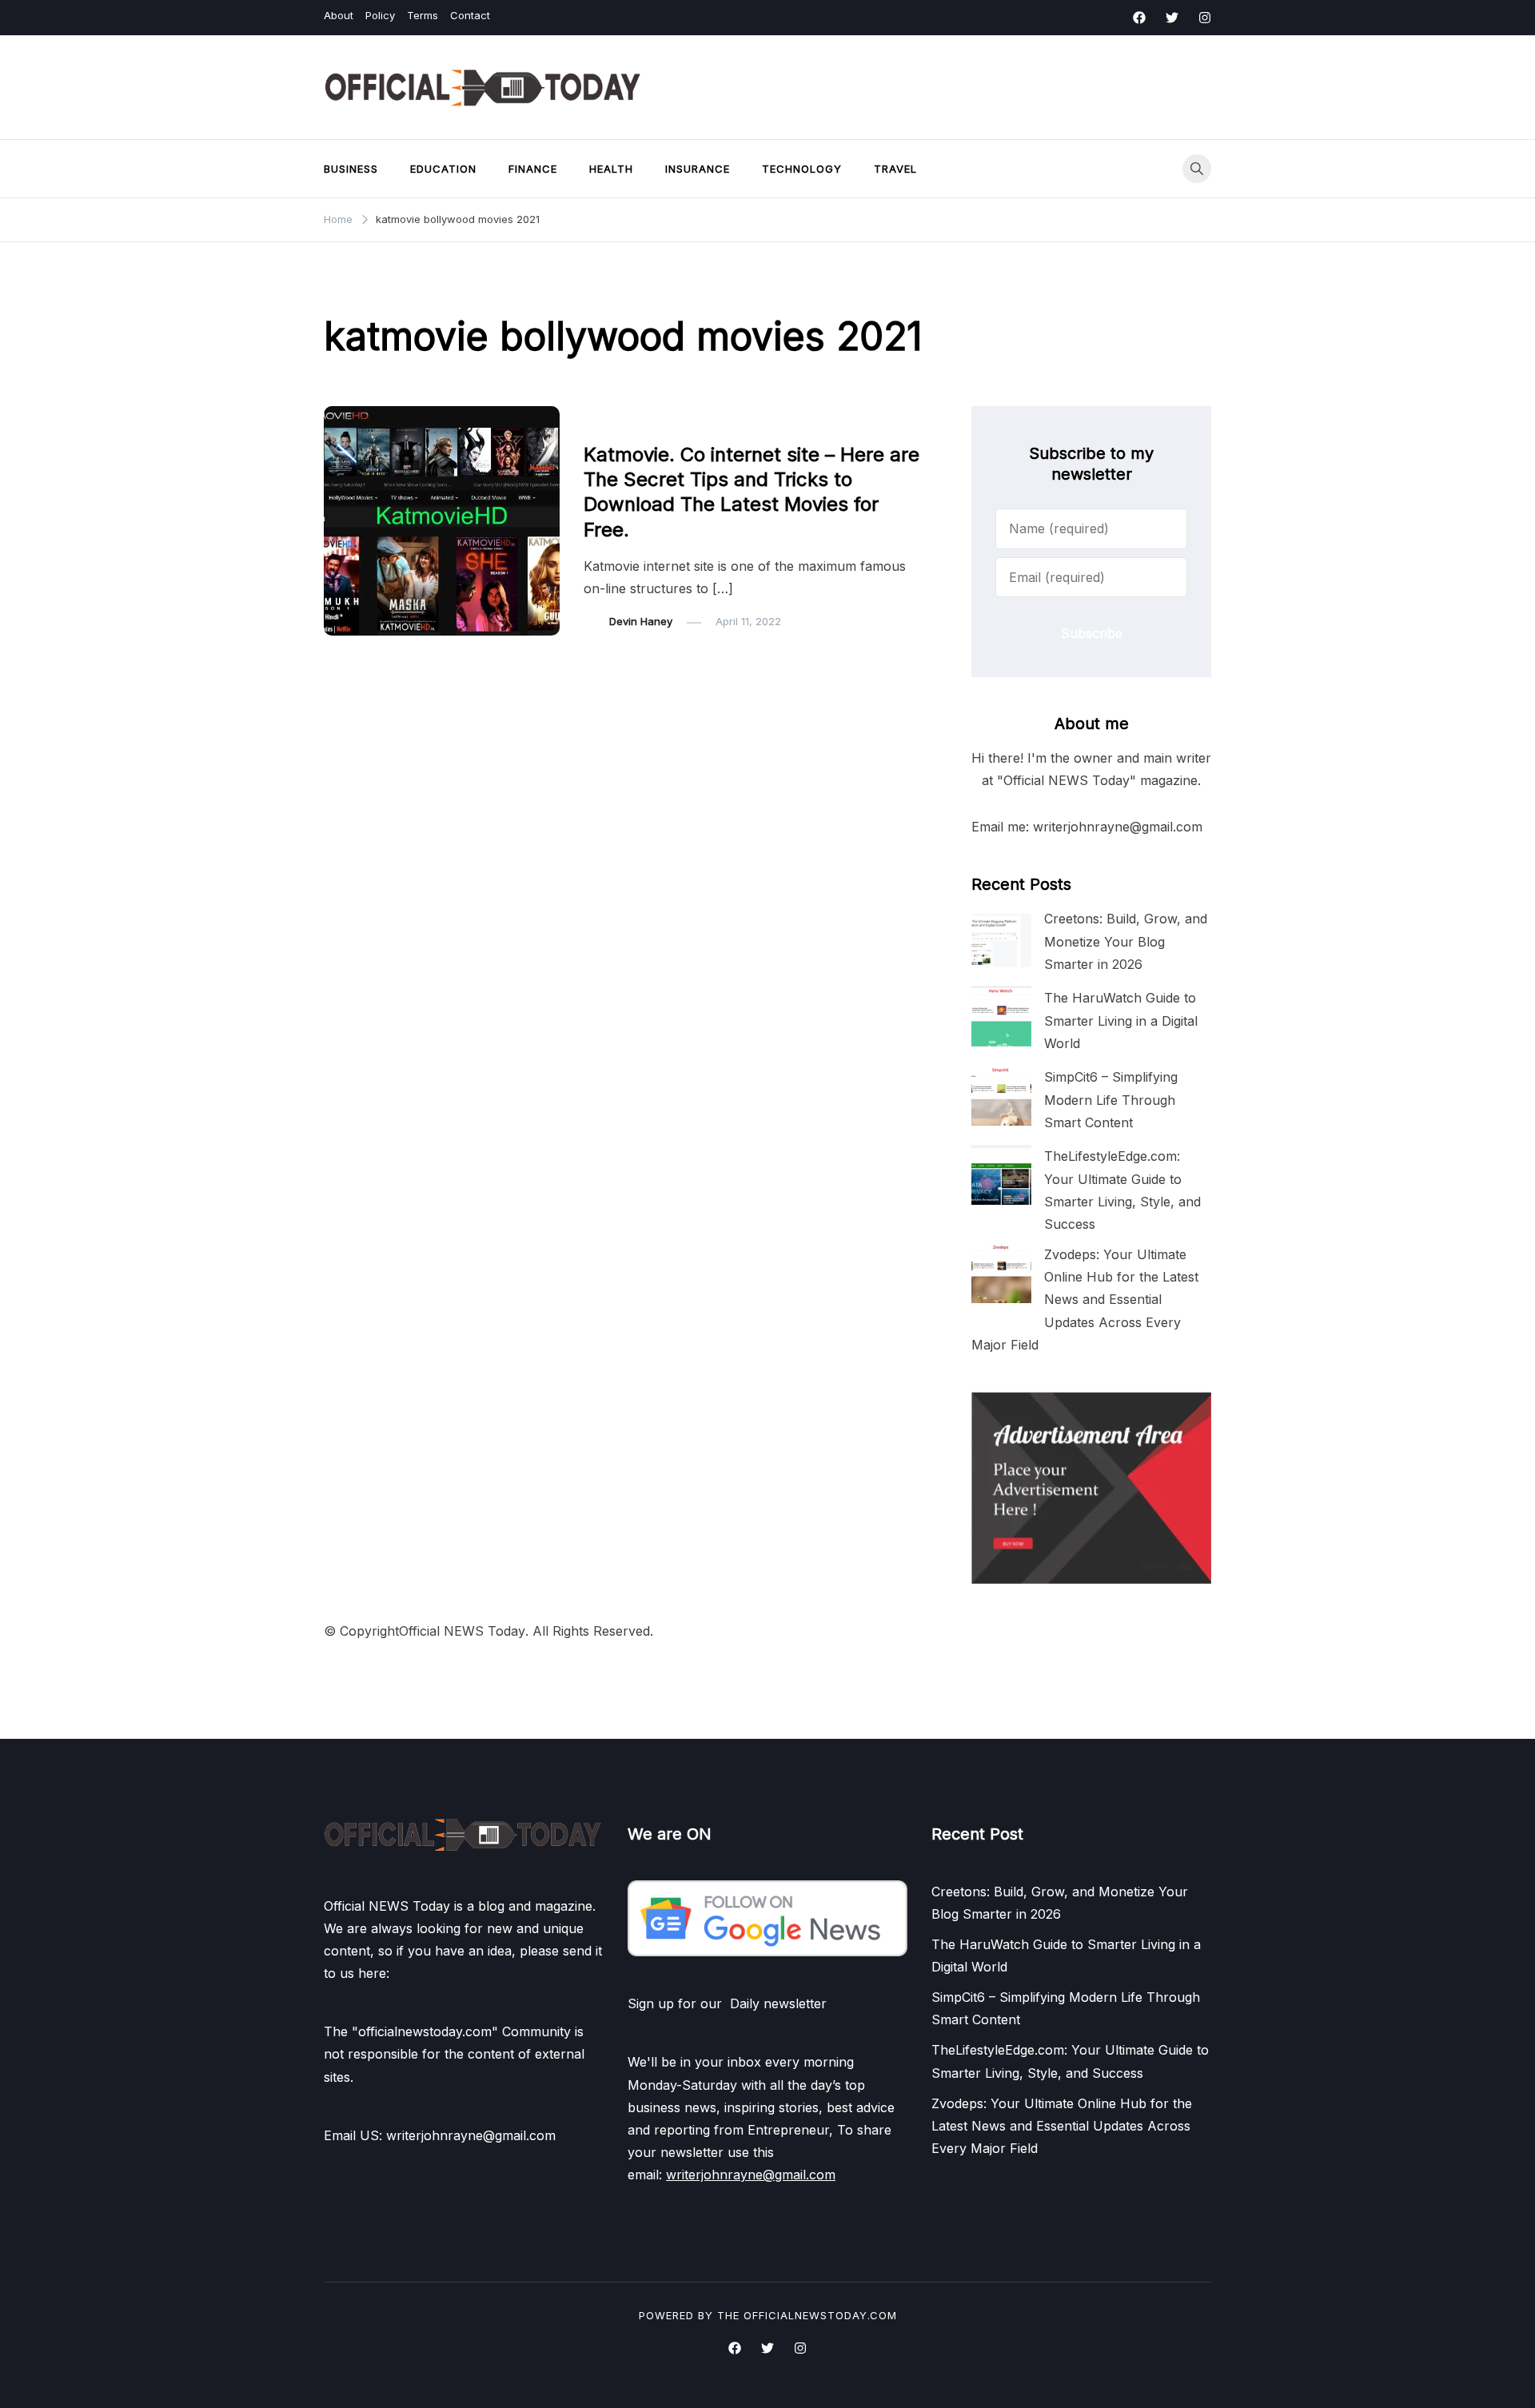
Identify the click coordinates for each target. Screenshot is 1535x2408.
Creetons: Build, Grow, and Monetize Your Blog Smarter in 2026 (1126, 941)
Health (611, 169)
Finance (533, 169)
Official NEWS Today (462, 1631)
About (339, 15)
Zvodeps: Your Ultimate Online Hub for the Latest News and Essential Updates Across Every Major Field (1085, 1300)
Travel (895, 169)
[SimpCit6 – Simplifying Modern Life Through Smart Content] (1001, 1096)
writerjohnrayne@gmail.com (751, 2175)
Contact (470, 15)
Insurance (698, 169)
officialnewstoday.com (820, 2315)
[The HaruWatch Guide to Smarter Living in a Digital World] (1001, 1017)
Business (351, 169)
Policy (380, 15)
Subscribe (1092, 633)
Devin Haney (641, 621)
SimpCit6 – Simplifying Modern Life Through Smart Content (1111, 1099)
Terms (423, 15)
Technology (802, 169)
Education (443, 169)
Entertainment (628, 422)
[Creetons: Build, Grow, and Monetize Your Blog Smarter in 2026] (1001, 937)
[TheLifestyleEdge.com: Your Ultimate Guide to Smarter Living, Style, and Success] (1001, 1175)
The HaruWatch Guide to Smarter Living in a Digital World (1121, 1020)
